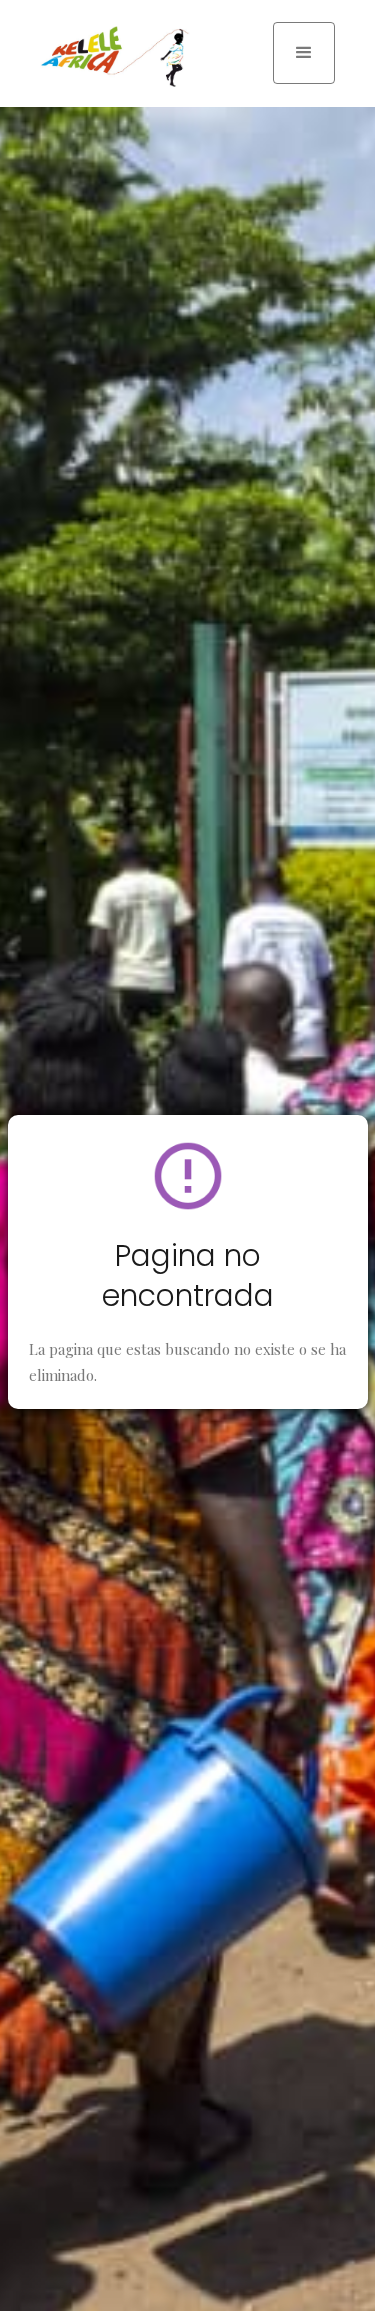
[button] (304, 53)
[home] (110, 56)
